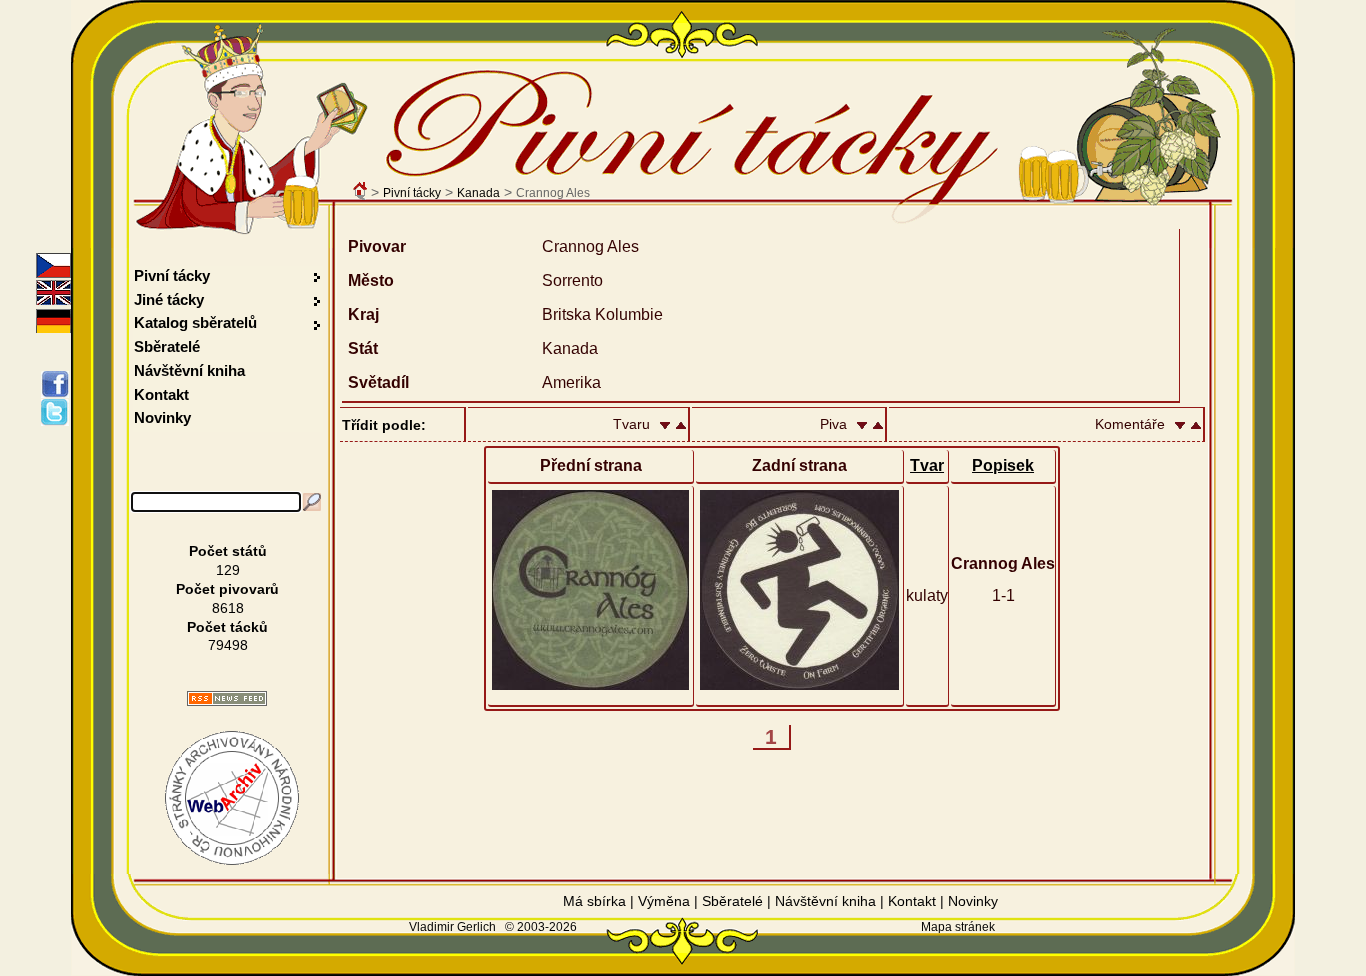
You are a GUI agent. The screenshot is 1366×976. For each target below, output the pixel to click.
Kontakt (161, 394)
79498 (228, 645)
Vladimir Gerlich (452, 927)
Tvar (927, 465)
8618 (228, 608)
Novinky (162, 417)
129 (228, 570)
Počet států (228, 551)
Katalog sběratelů (195, 322)
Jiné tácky (169, 299)
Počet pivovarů (227, 589)
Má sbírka (594, 901)
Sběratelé (167, 346)
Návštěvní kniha (189, 370)
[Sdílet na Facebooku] (58, 384)
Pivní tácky (412, 193)
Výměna (664, 901)
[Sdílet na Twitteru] (58, 412)
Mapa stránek (958, 927)
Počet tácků (227, 627)
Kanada (478, 193)
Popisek (1003, 465)
